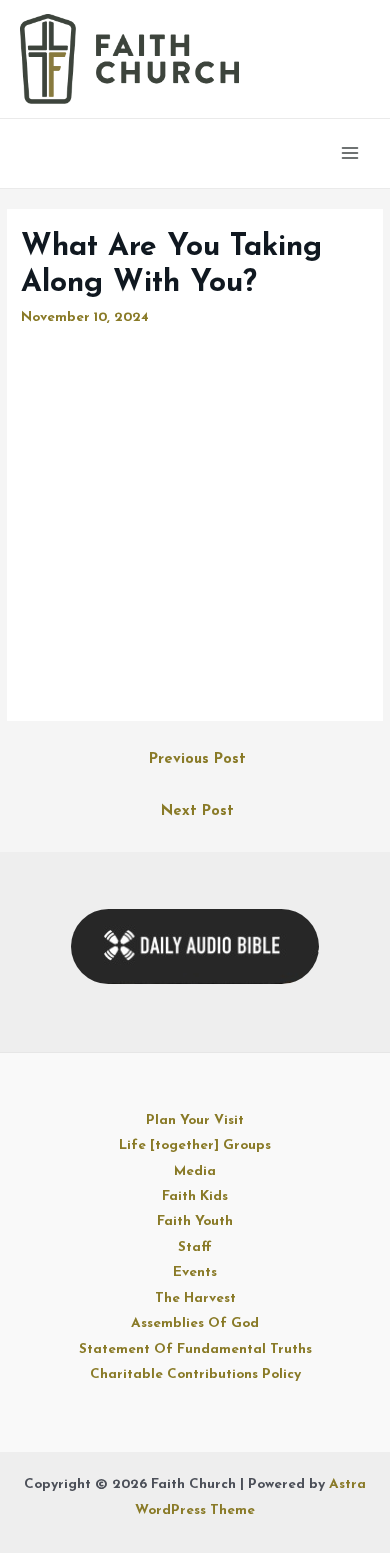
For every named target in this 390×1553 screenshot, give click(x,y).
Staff (195, 1247)
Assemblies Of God (195, 1323)
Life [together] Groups (195, 1145)
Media (195, 1171)
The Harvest (195, 1298)
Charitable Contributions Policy (195, 1374)
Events (195, 1272)
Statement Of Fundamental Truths (195, 1349)
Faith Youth (195, 1221)
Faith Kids (195, 1196)
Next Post (197, 811)
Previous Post (197, 759)
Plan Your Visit (195, 1120)
